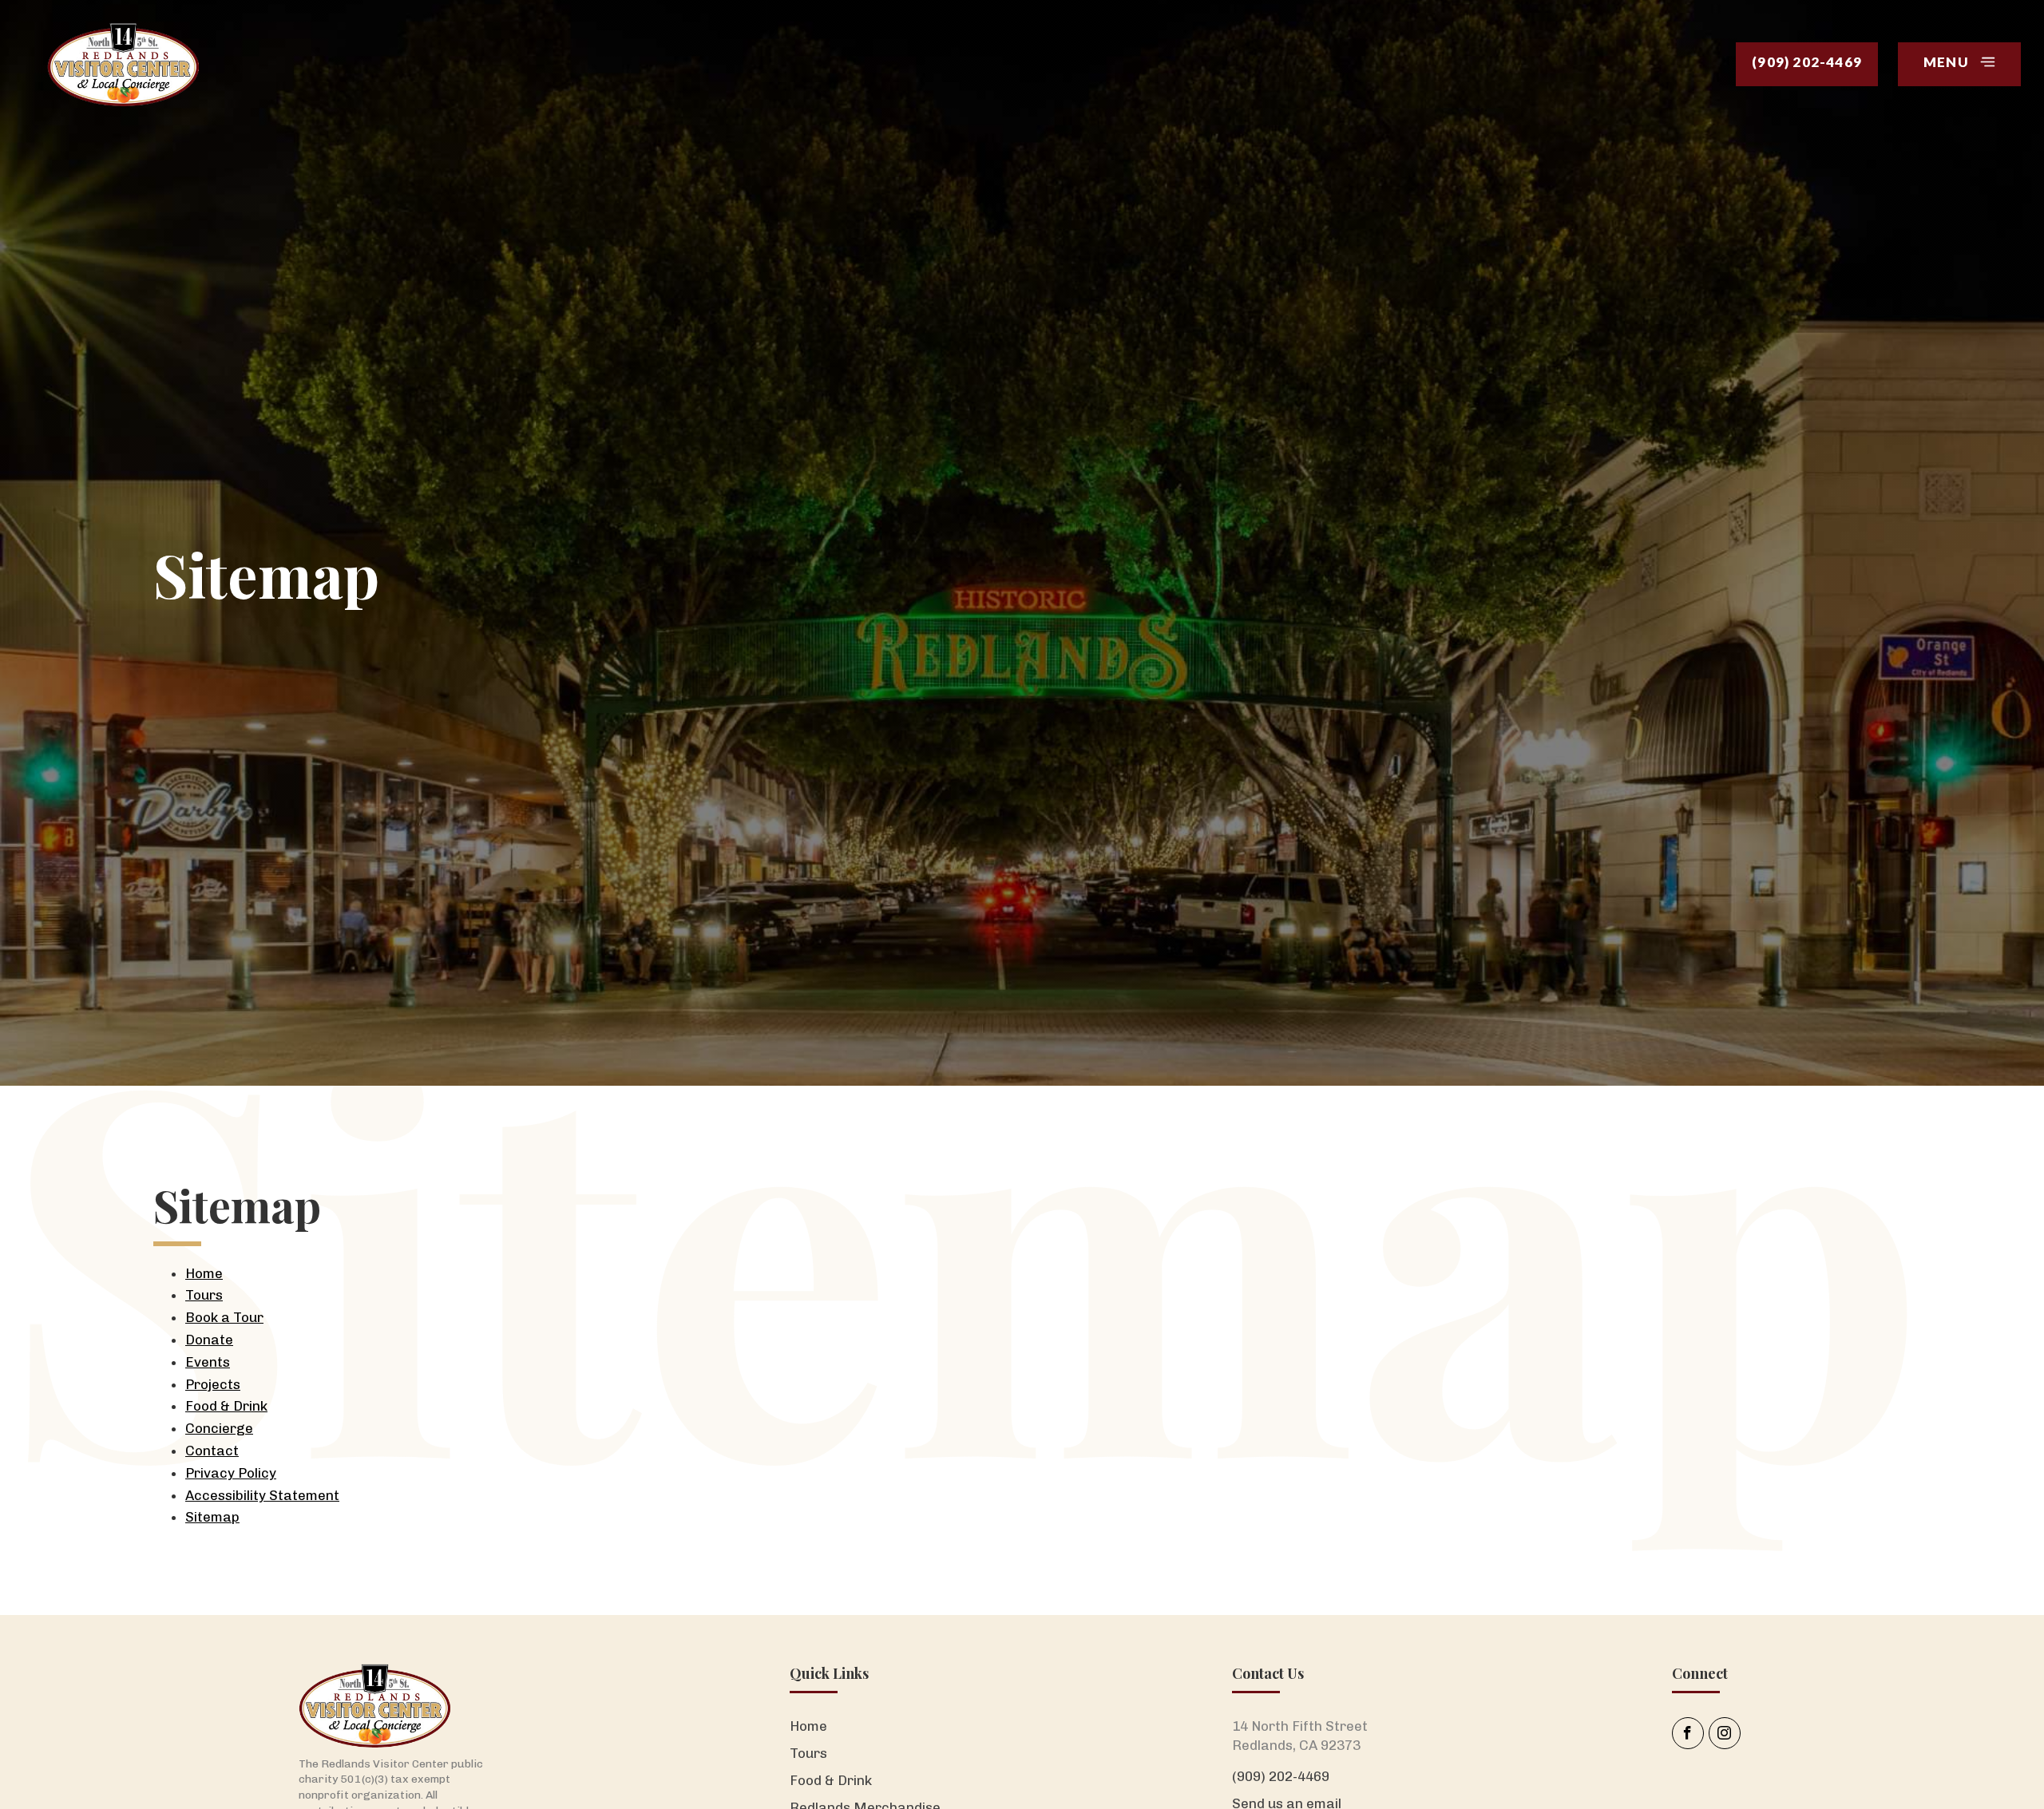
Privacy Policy (231, 1473)
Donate (209, 1340)
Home (204, 1273)
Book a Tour (224, 1317)
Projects (213, 1384)
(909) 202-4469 (1281, 1776)
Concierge (219, 1428)
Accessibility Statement (262, 1495)
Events (208, 1362)
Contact (212, 1451)
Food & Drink (226, 1406)
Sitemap (212, 1517)
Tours (204, 1295)
